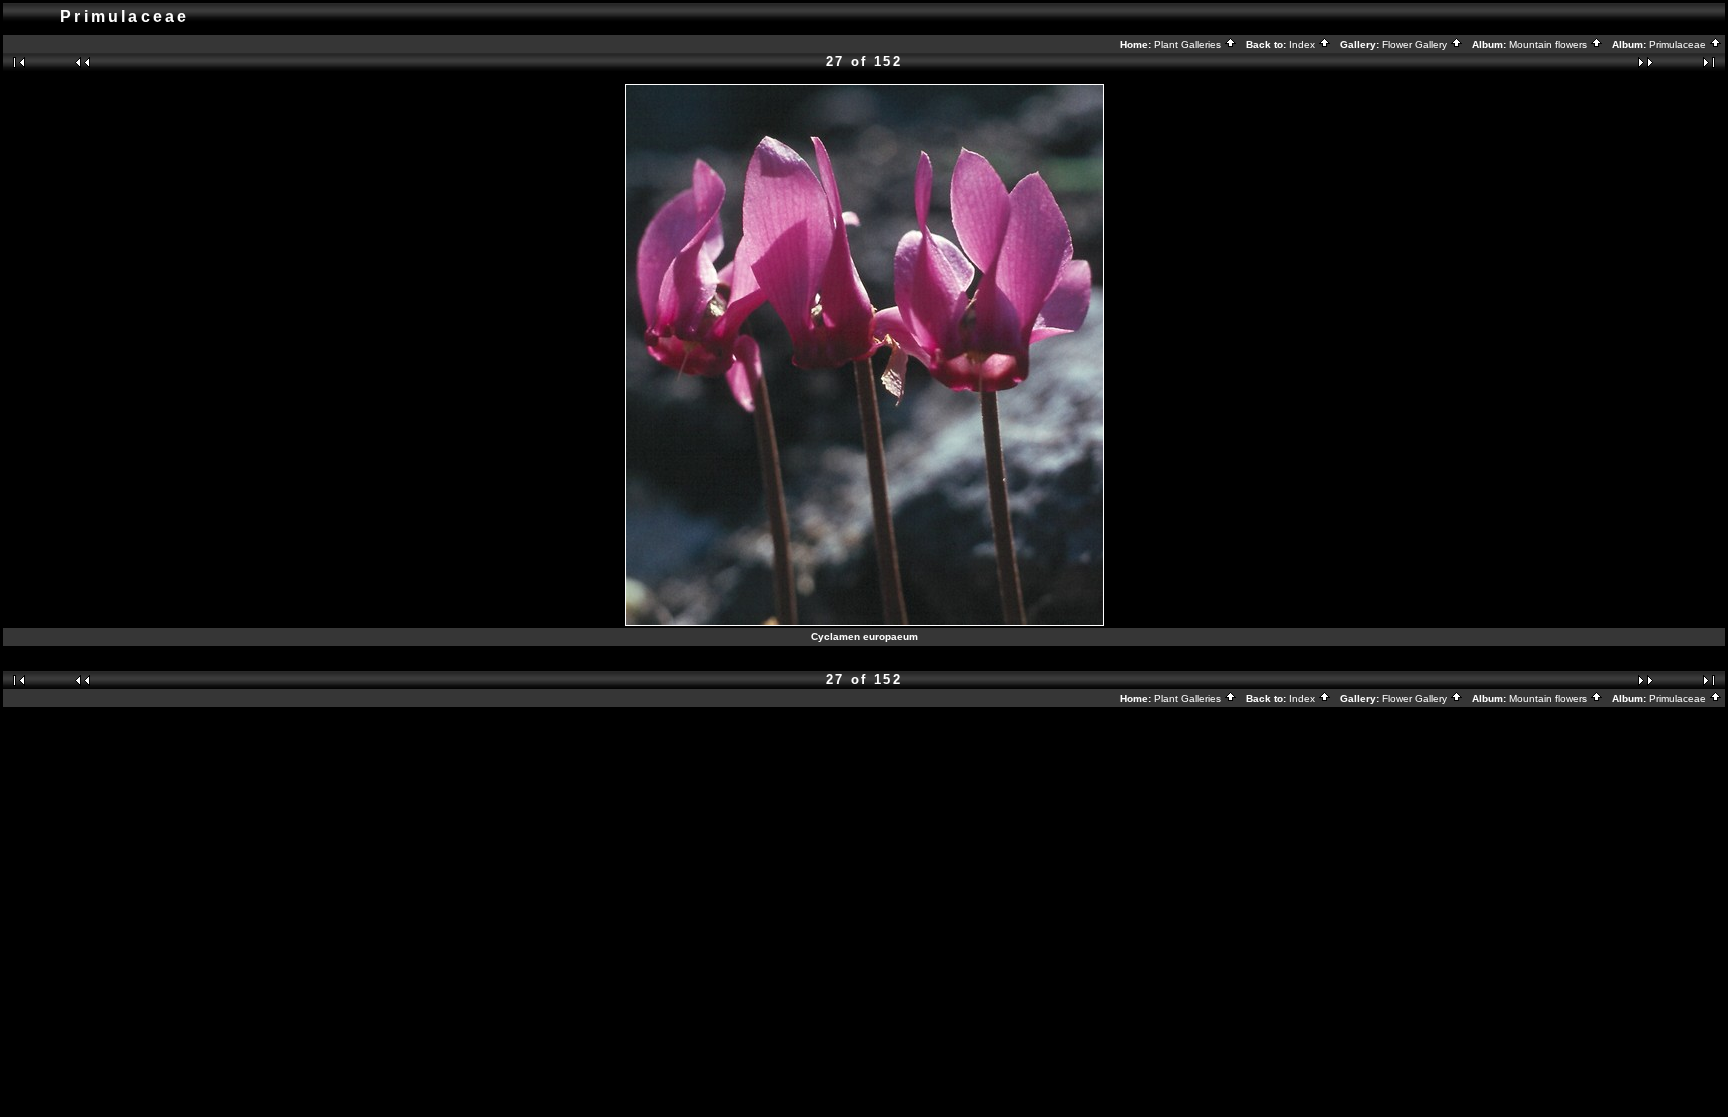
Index (1303, 44)
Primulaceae (1679, 44)
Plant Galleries (1189, 44)
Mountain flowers (1549, 44)
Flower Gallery (1416, 44)
